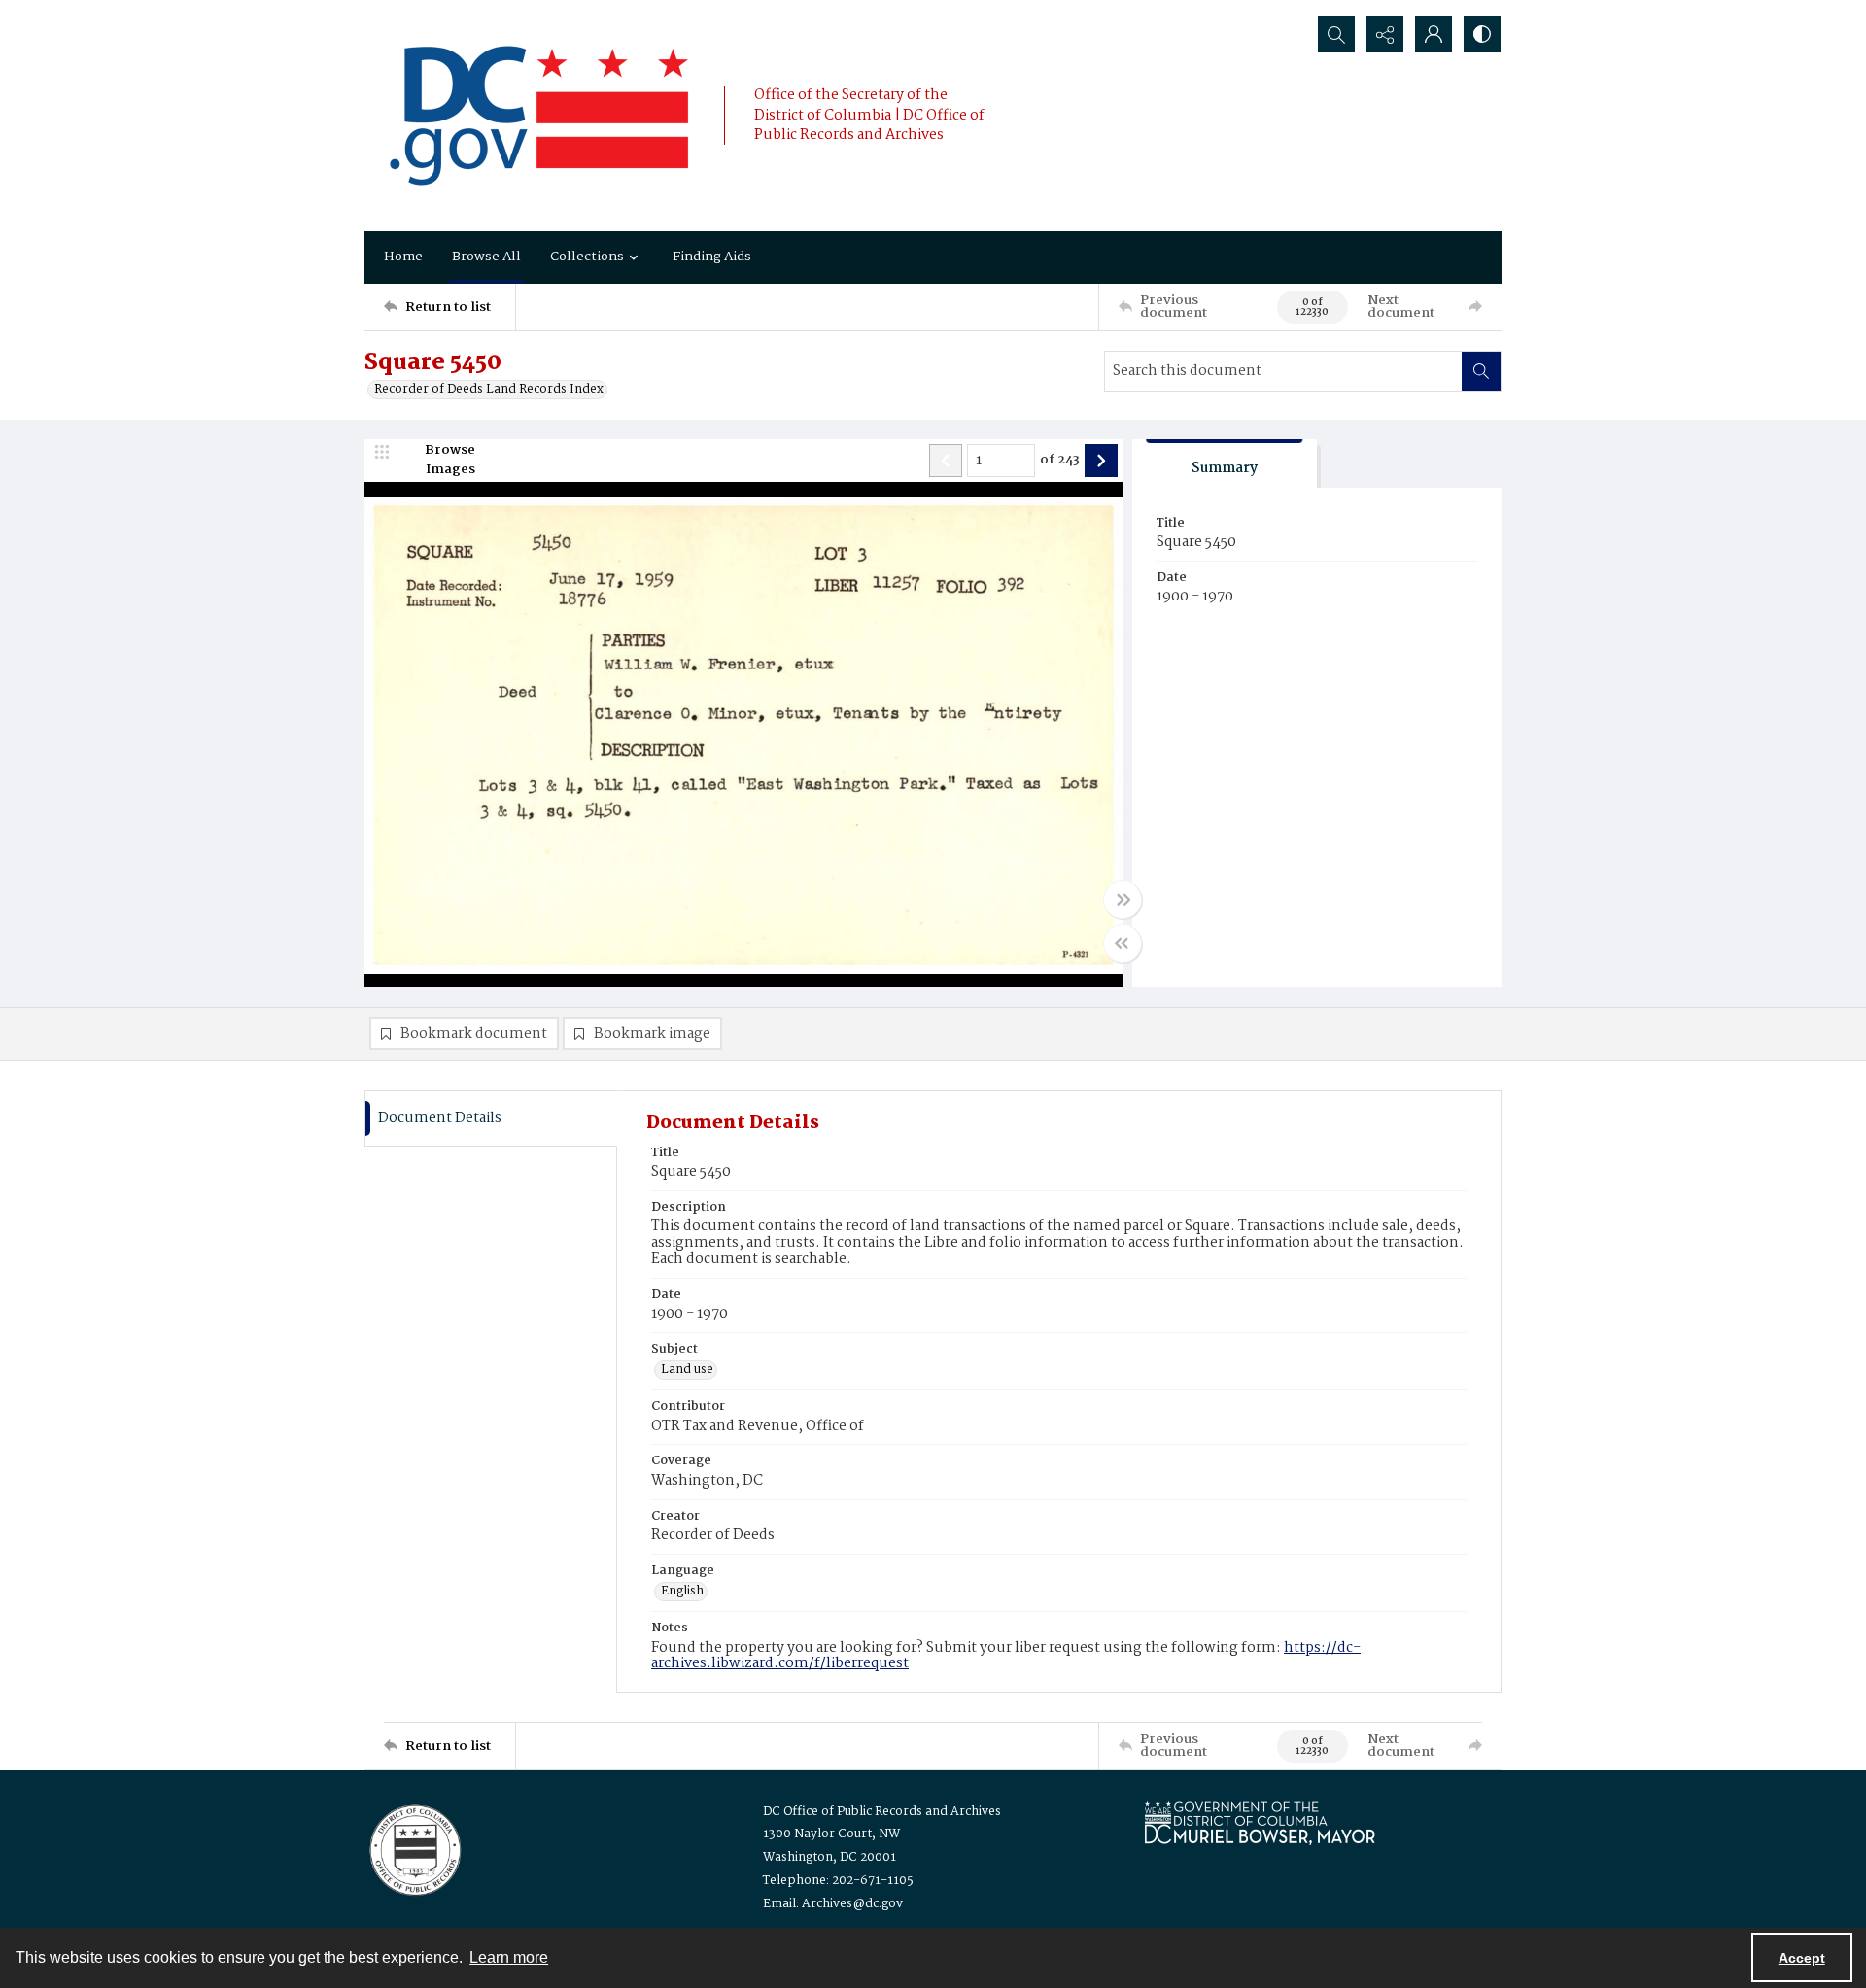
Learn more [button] (509, 1957)
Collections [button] (587, 257)
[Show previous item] (946, 461)
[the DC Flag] (539, 116)
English (682, 1592)
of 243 (1060, 461)
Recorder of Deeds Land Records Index (489, 390)
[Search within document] (1481, 371)
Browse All (486, 257)
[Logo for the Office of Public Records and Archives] (414, 1848)
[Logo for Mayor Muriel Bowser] (1260, 1822)
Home (403, 257)
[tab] (1225, 464)
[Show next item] (1101, 461)
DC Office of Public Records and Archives (882, 1812)
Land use (687, 1370)
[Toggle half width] (1123, 943)
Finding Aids (712, 257)
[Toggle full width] (1123, 900)
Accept (1802, 1958)
